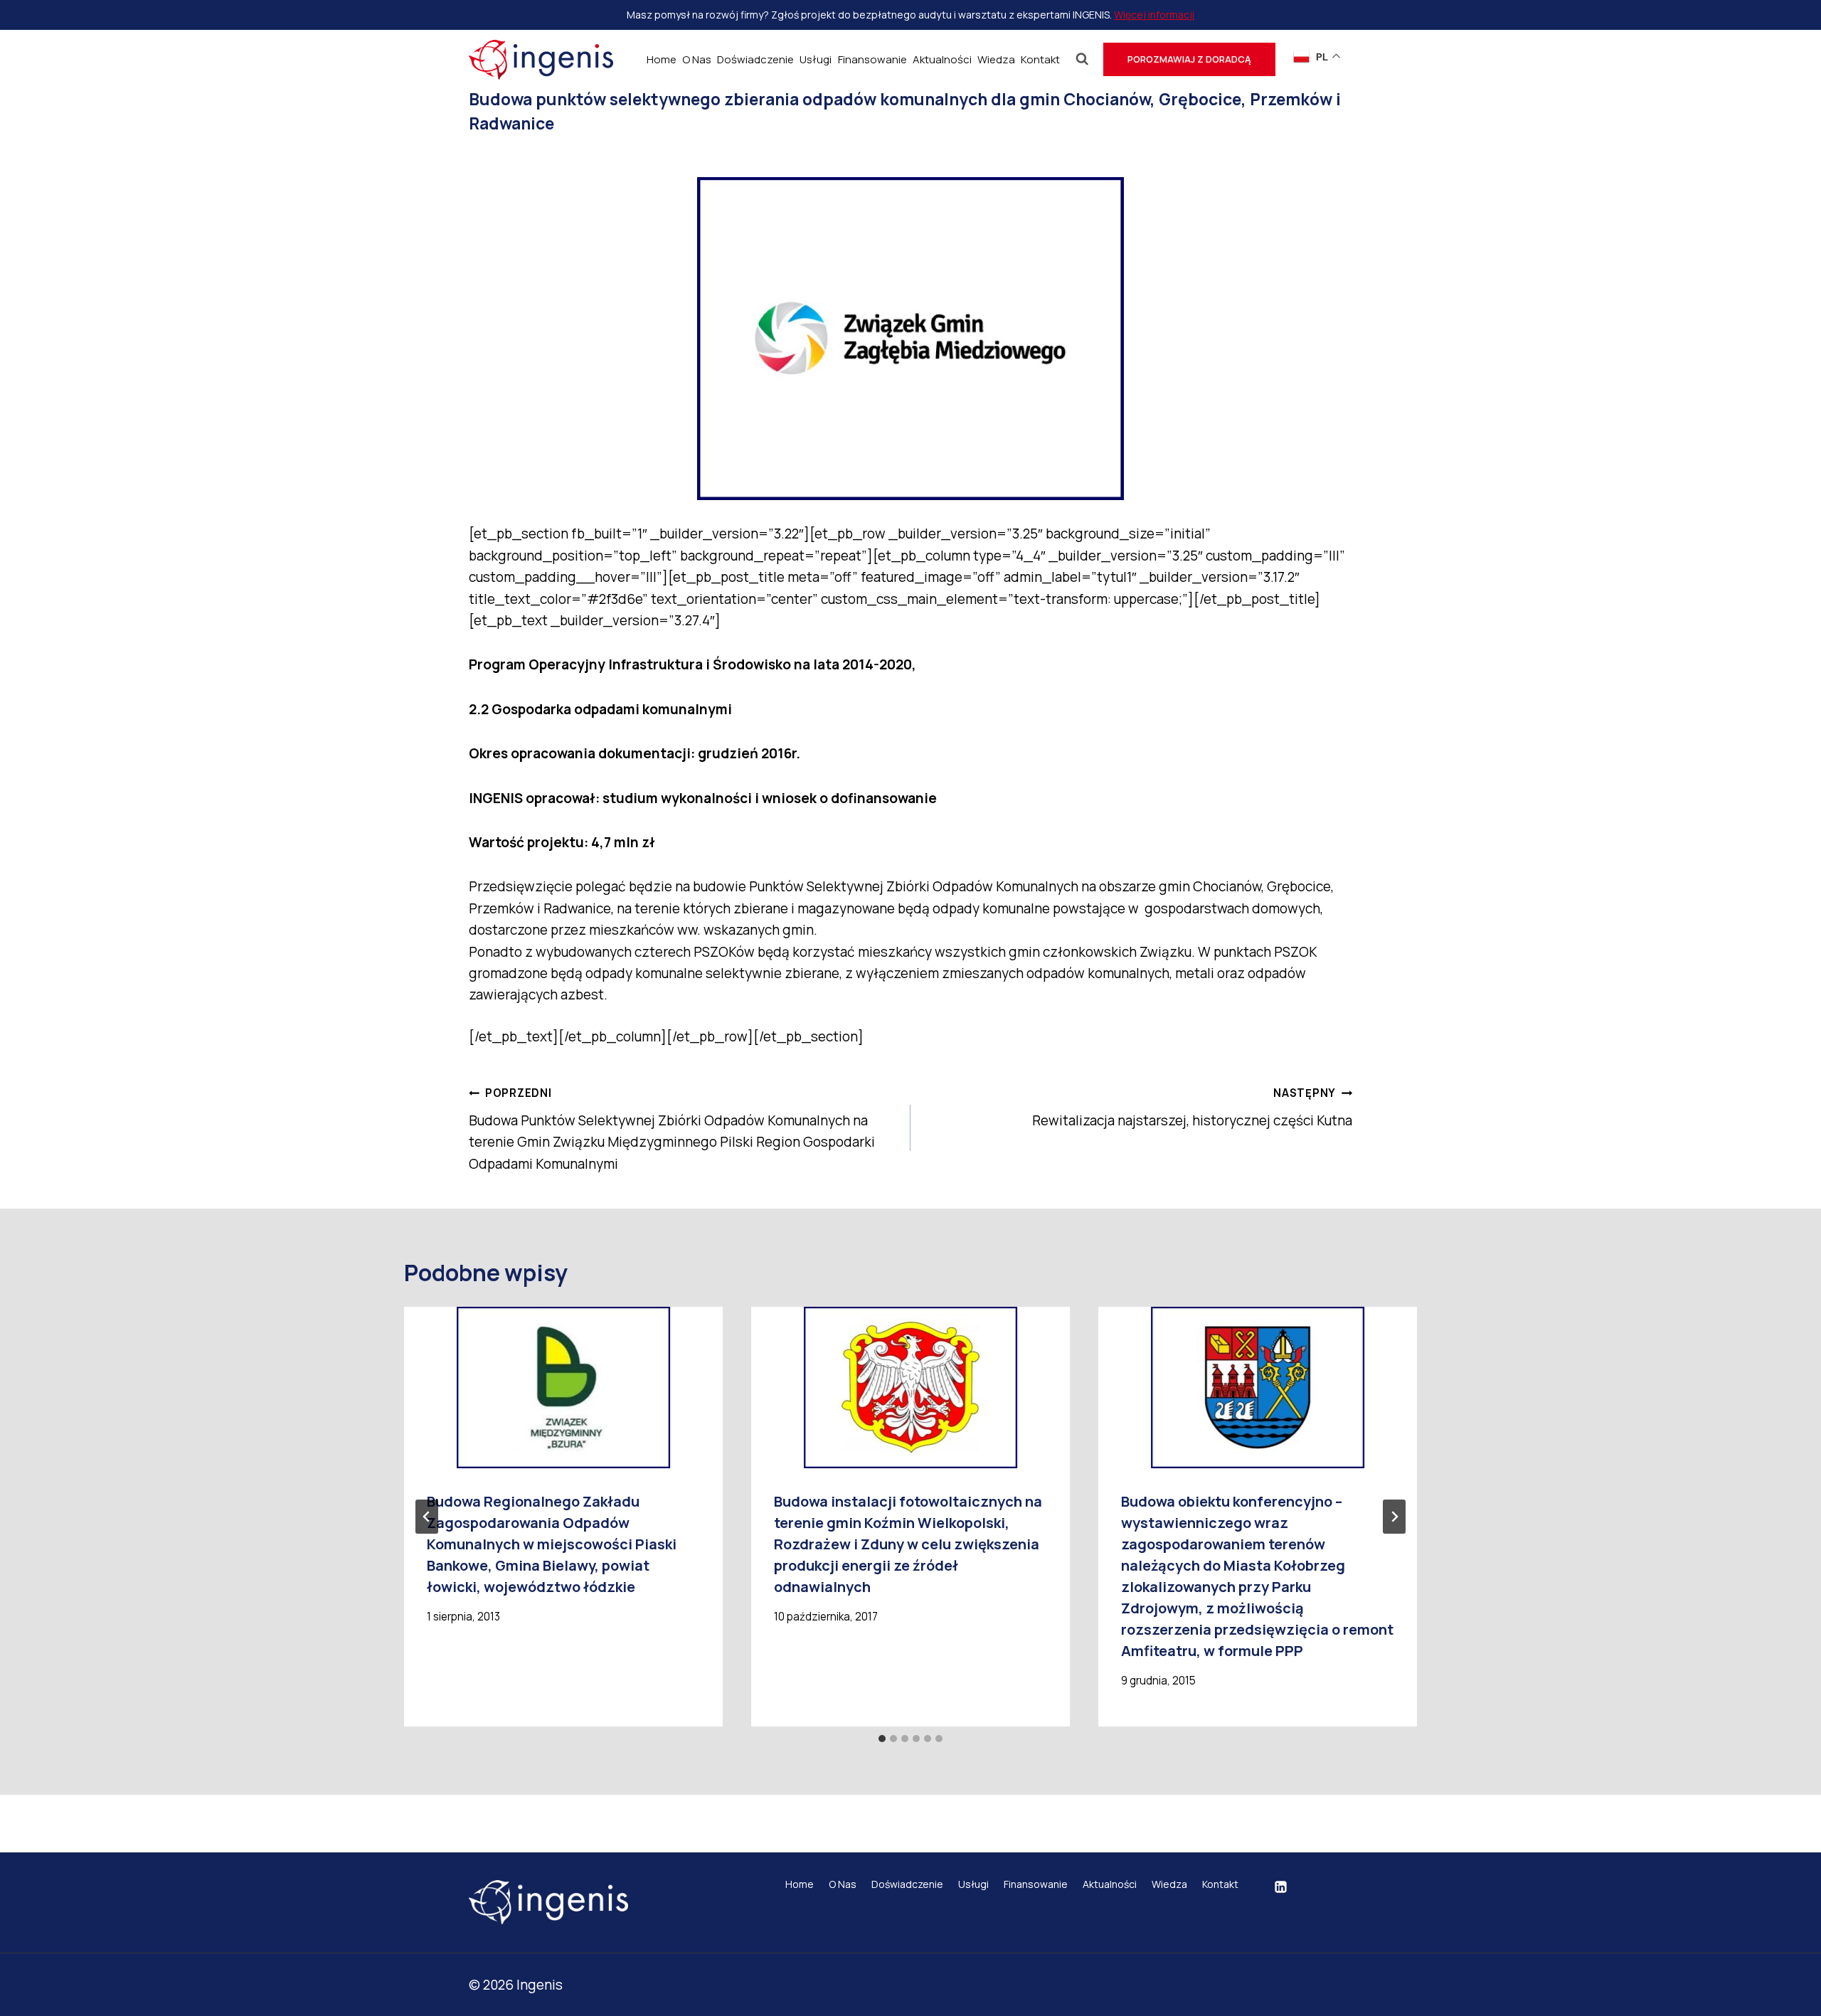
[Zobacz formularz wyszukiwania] (1082, 59)
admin (515, 155)
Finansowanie (872, 59)
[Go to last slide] (427, 1517)
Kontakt (1040, 59)
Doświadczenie (755, 59)
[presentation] (563, 1388)
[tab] (882, 1739)
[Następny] (1394, 1517)
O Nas (697, 59)
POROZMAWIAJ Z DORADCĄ (1189, 59)
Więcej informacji (1154, 15)
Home (662, 59)
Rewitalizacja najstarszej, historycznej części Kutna (1192, 1108)
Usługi (816, 59)
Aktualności (942, 59)
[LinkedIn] (1280, 1887)
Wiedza (996, 59)
